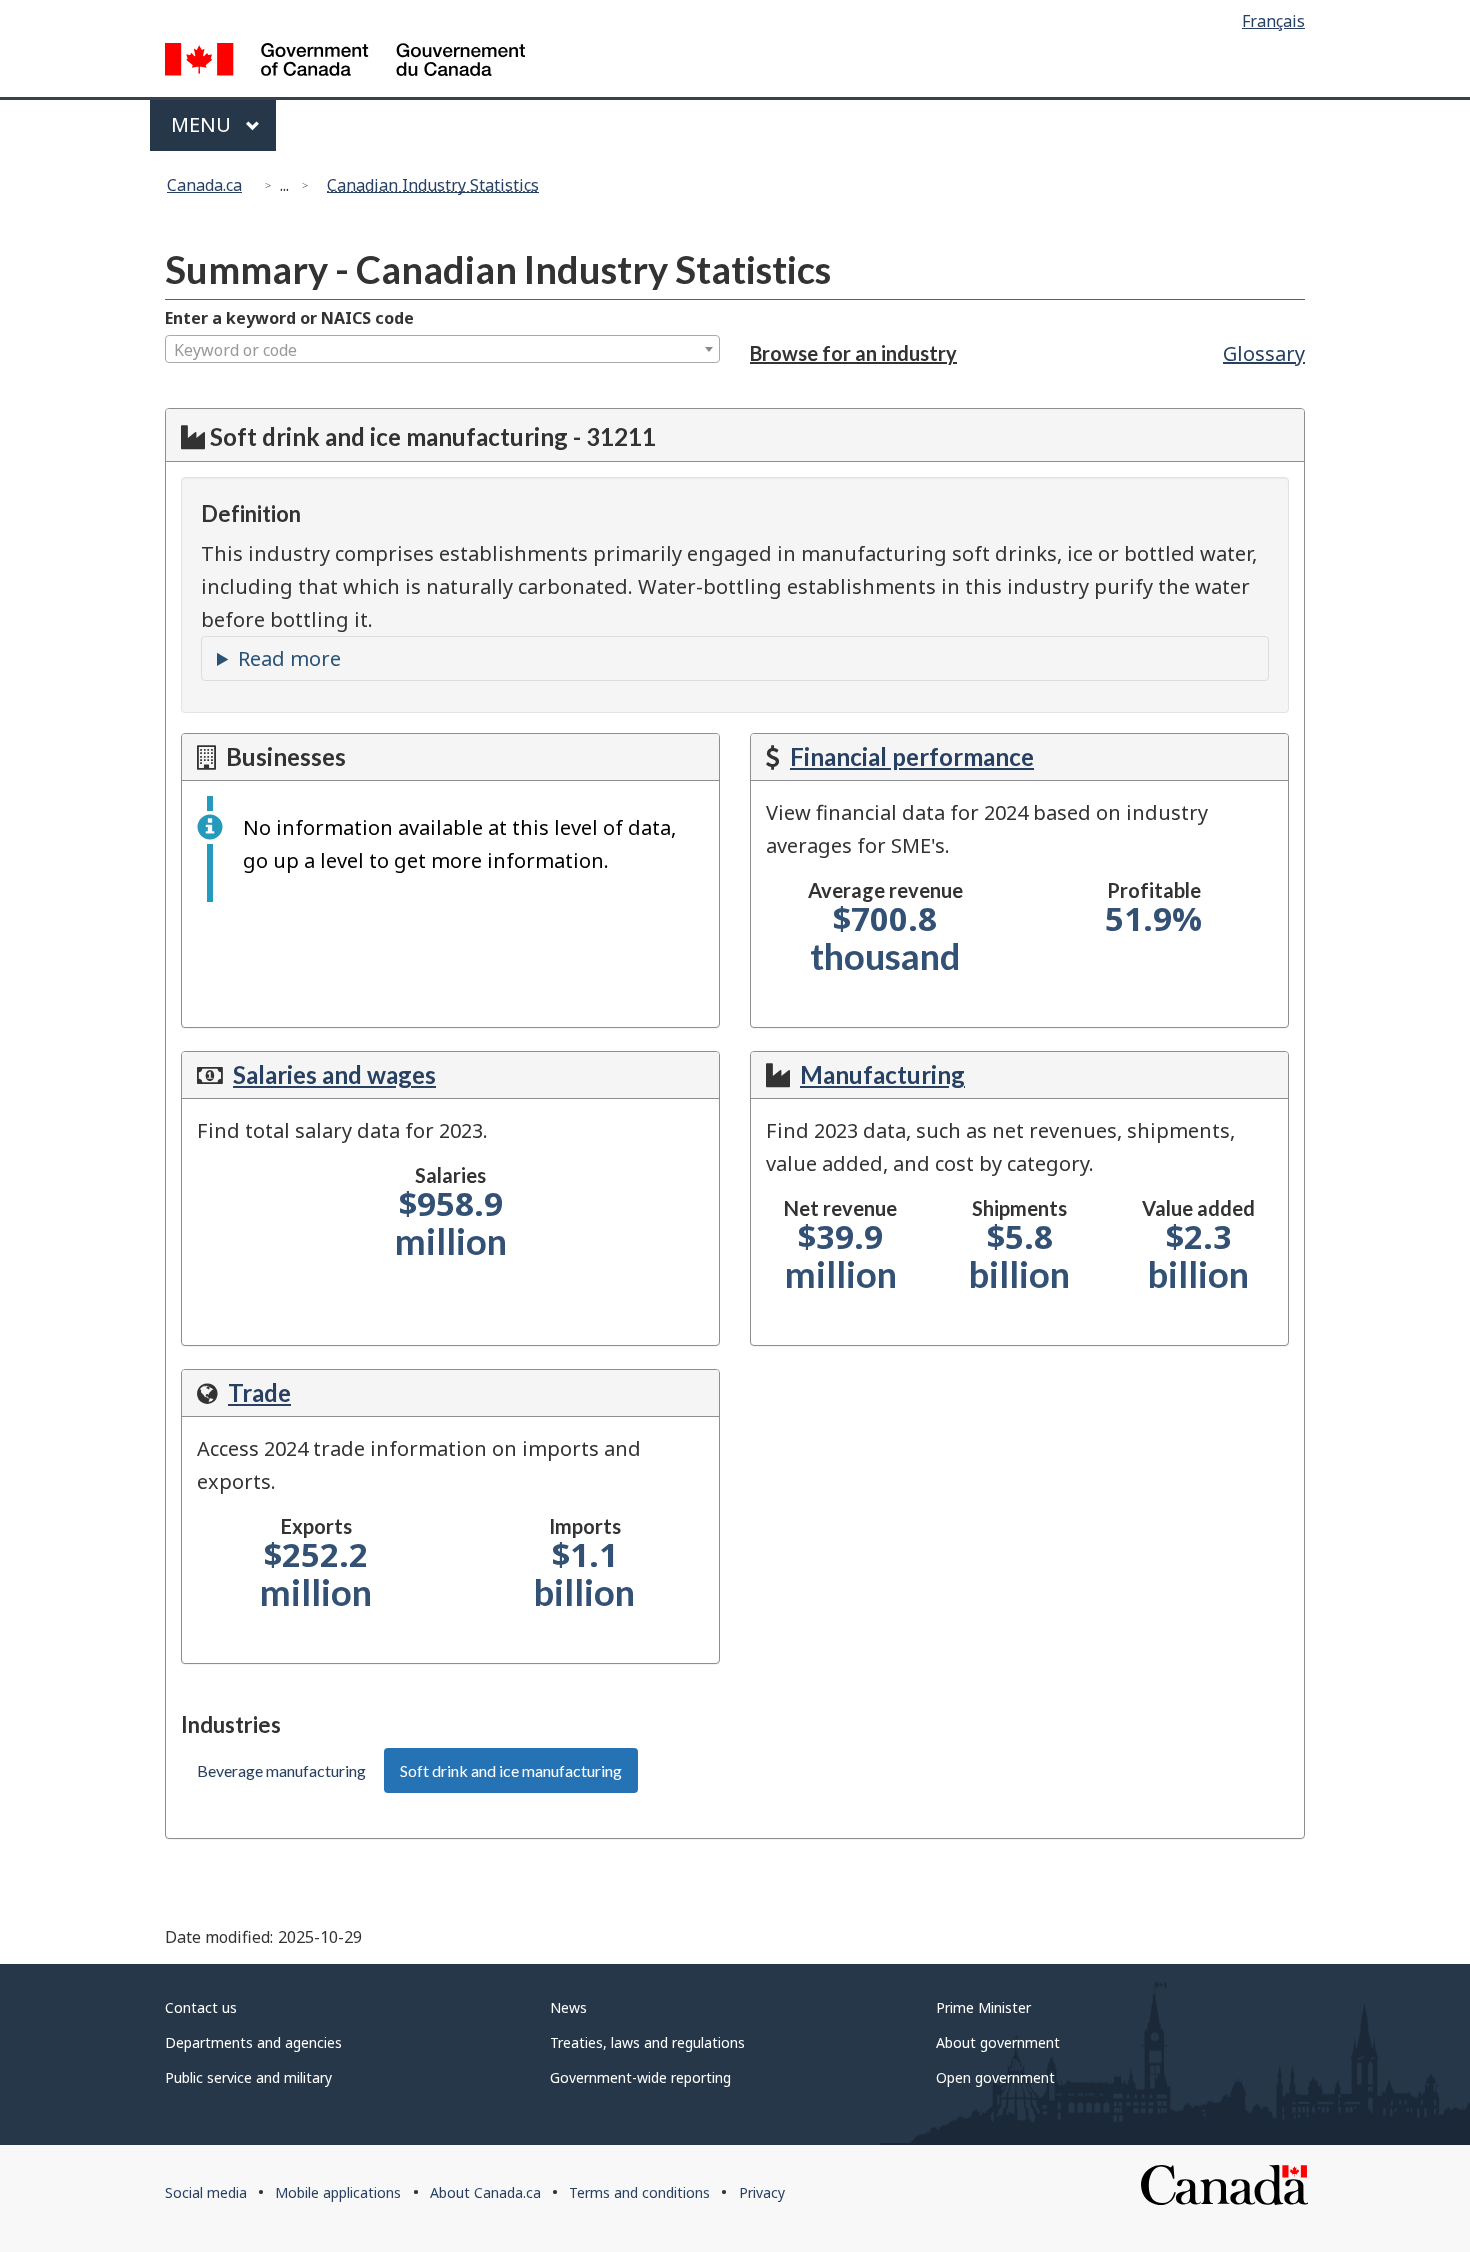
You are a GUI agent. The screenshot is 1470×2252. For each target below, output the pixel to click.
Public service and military (248, 2077)
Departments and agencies (253, 2042)
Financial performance (912, 756)
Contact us (201, 2007)
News (568, 2007)
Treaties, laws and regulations (647, 2042)
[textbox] (442, 350)
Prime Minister (983, 2007)
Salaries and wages (334, 1074)
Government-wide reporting (640, 2077)
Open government (995, 2077)
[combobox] (442, 349)
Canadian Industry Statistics (433, 185)
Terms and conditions (639, 2192)
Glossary (1264, 353)
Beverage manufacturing (281, 1770)
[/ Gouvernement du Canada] (345, 62)
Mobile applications (338, 2192)
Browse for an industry (853, 353)
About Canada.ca (485, 2192)
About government (998, 2042)
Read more (289, 658)
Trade (259, 1392)
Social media (206, 2192)
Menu (203, 124)
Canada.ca (204, 185)
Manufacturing (882, 1074)
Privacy (762, 2192)
